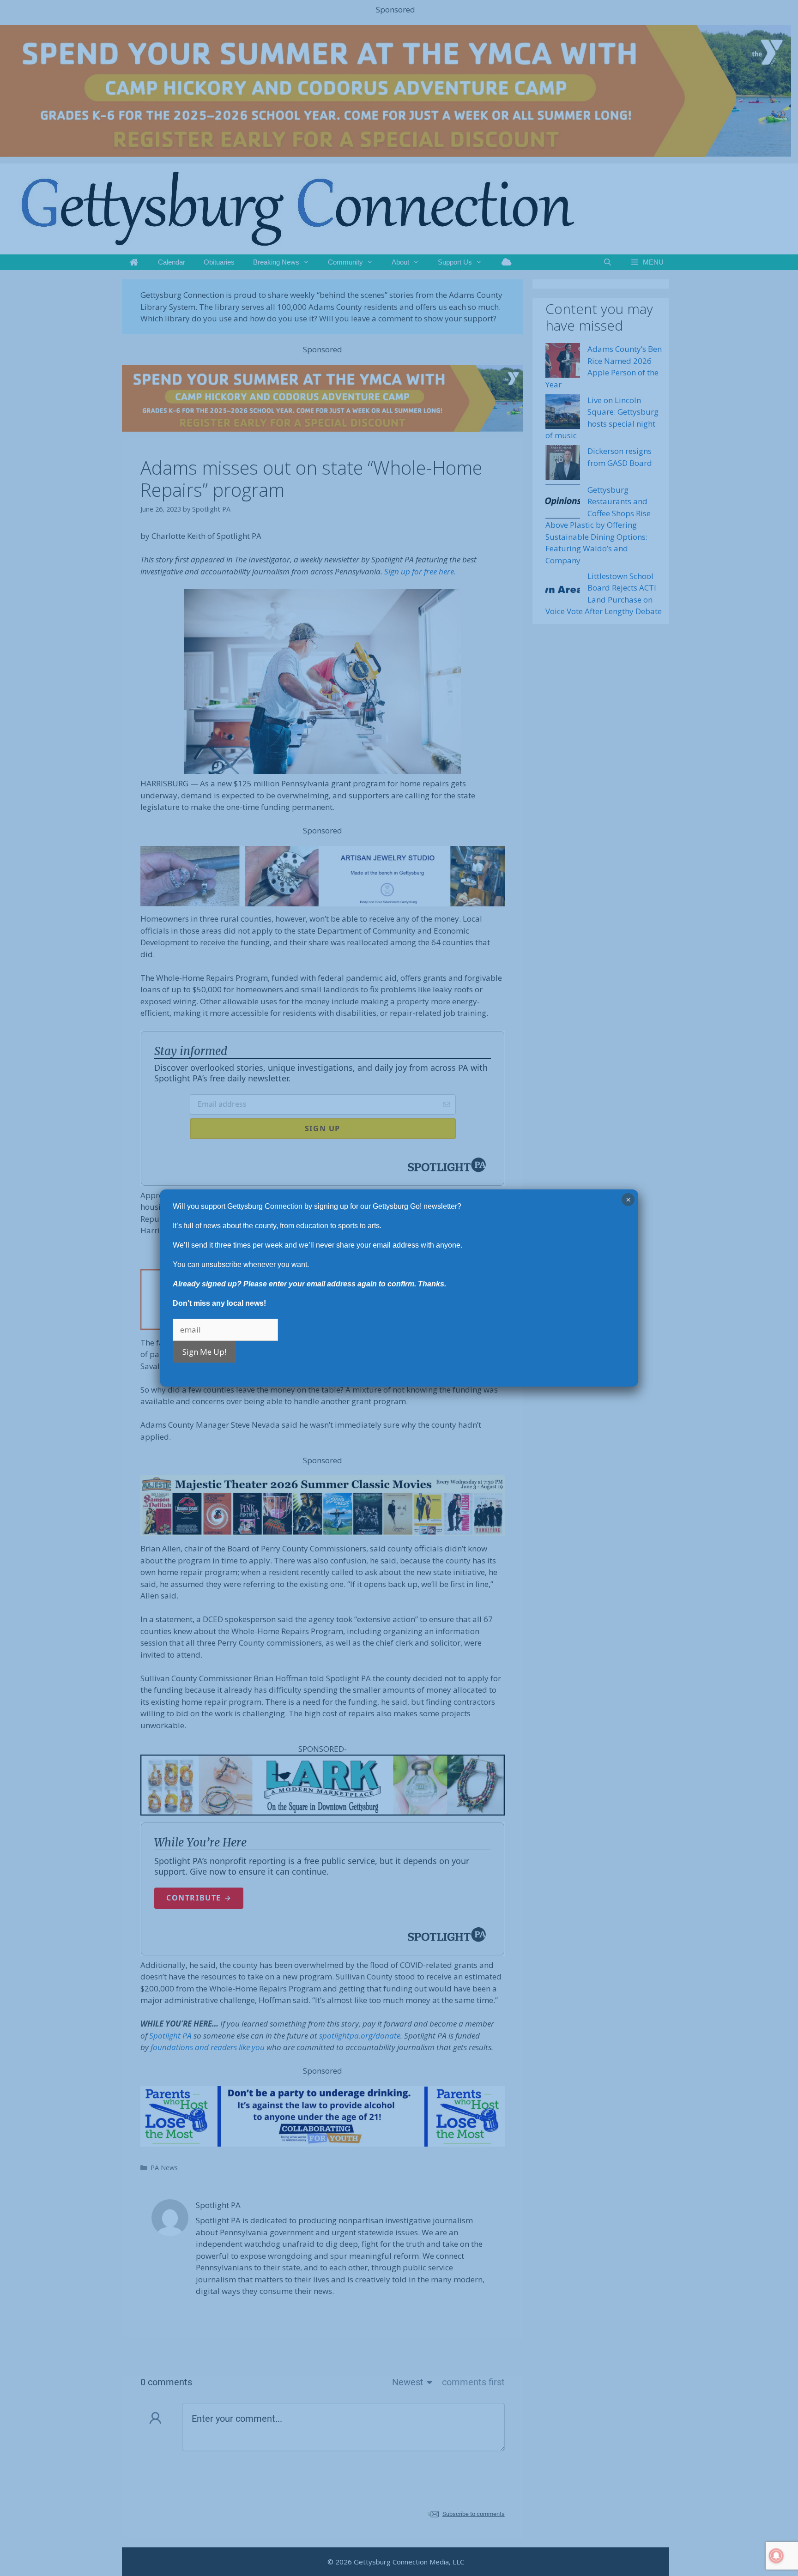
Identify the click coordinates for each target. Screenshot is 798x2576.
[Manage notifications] (776, 2556)
